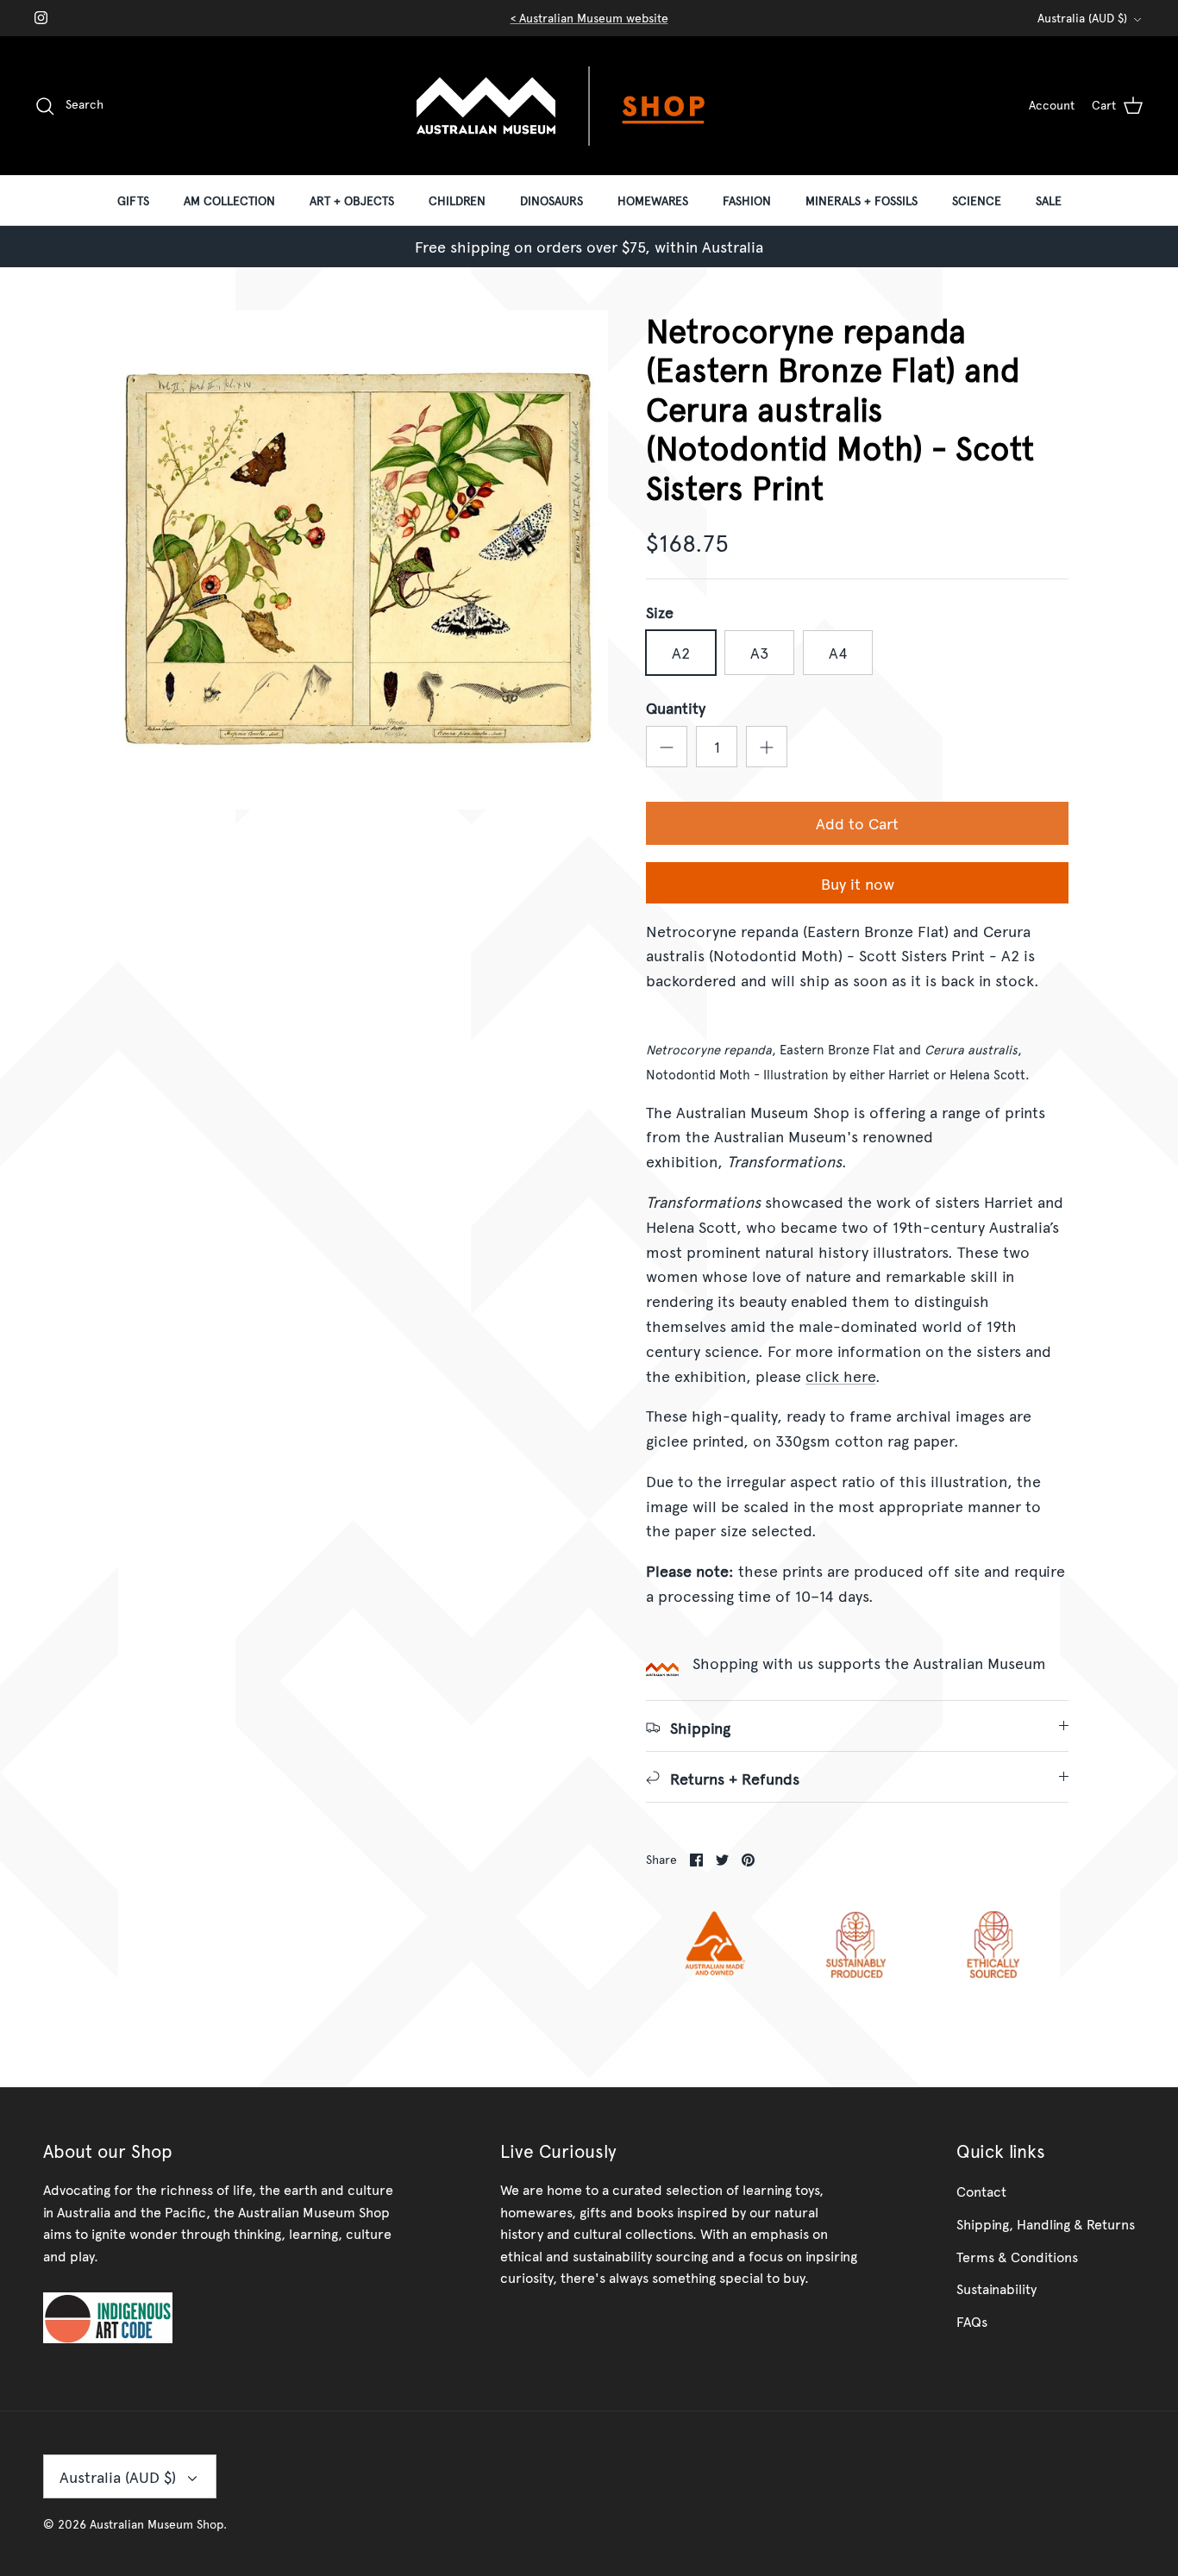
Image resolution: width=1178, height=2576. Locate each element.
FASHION (747, 200)
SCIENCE (977, 200)
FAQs (972, 2321)
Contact (981, 2191)
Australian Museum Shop (157, 2524)
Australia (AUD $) (1082, 18)
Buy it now (858, 883)
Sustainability (996, 2288)
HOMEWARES (653, 200)
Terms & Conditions (1017, 2256)
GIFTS (133, 200)
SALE (1049, 200)
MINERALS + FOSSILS (862, 200)
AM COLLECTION (229, 200)
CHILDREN (457, 200)
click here (840, 1376)
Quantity (676, 707)
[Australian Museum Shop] (589, 106)
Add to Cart (857, 823)
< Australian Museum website (589, 18)
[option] (359, 560)
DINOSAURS (551, 200)
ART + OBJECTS (352, 200)
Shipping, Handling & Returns (1046, 2223)
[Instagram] (41, 18)
